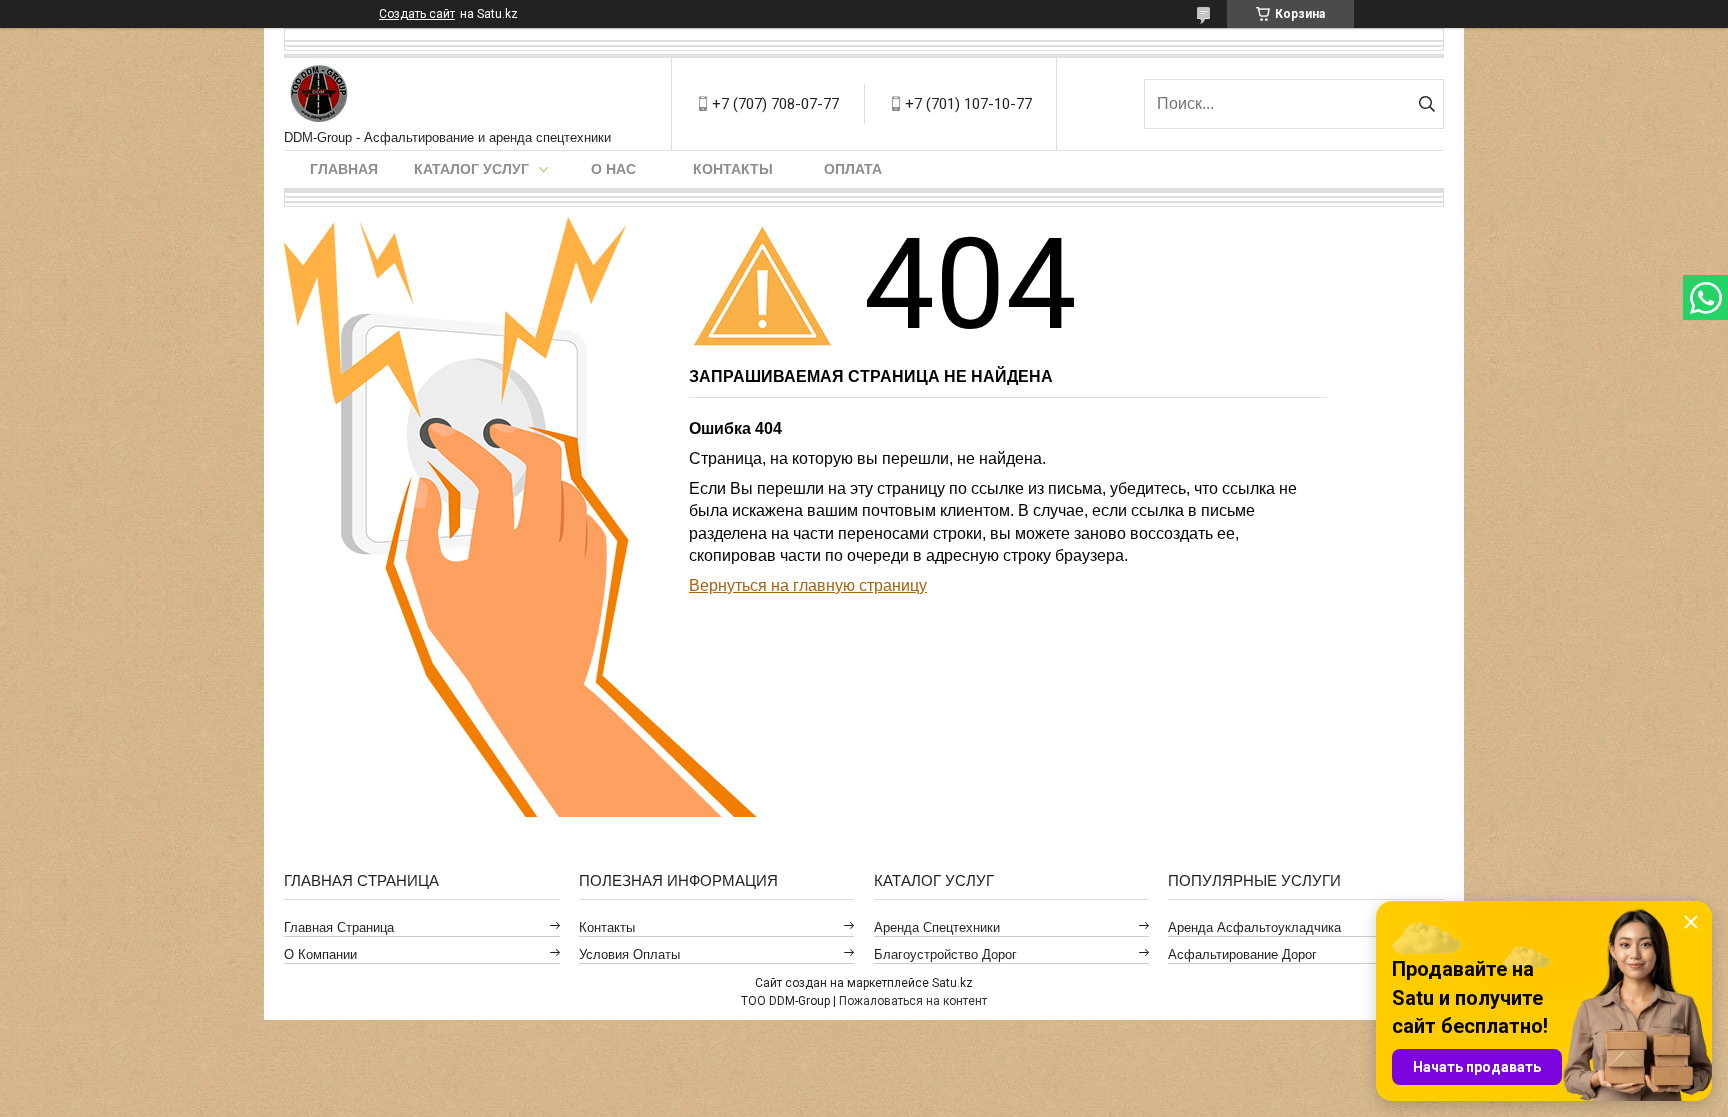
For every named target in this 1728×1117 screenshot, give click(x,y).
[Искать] (1426, 104)
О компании (320, 954)
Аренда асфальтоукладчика (1254, 927)
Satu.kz (952, 983)
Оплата (853, 169)
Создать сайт (417, 14)
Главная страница (339, 927)
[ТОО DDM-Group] (319, 94)
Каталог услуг (471, 169)
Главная (344, 169)
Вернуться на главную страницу (808, 585)
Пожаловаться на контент (913, 1001)
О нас (613, 169)
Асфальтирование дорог (1242, 954)
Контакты (733, 169)
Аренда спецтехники (937, 927)
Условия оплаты (629, 954)
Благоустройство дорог (945, 954)
